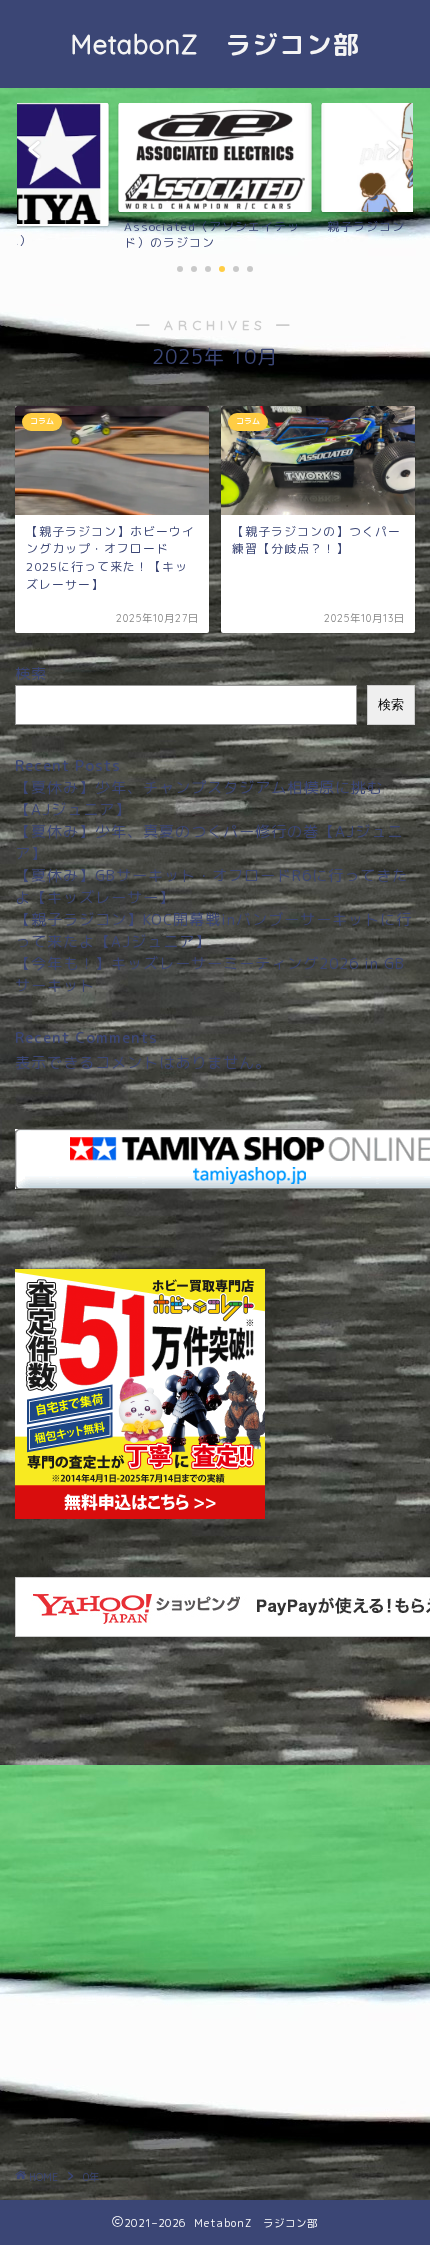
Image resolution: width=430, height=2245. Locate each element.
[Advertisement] (215, 1910)
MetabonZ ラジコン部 (215, 44)
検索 (31, 673)
